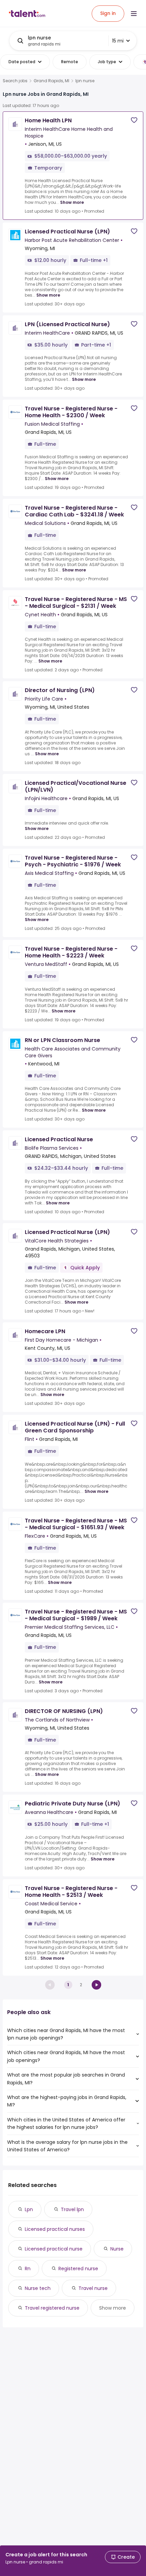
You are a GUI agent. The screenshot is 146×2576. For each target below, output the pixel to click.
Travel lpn (72, 2209)
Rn (28, 2269)
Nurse (117, 2249)
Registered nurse (78, 2269)
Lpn (29, 2209)
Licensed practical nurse (54, 2249)
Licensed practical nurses (55, 2229)
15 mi (118, 41)
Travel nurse (93, 2288)
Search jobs (15, 81)
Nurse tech (38, 2288)
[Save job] (134, 120)
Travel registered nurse (52, 2308)
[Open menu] (134, 14)
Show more (72, 202)
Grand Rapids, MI (51, 81)
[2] (96, 1985)
